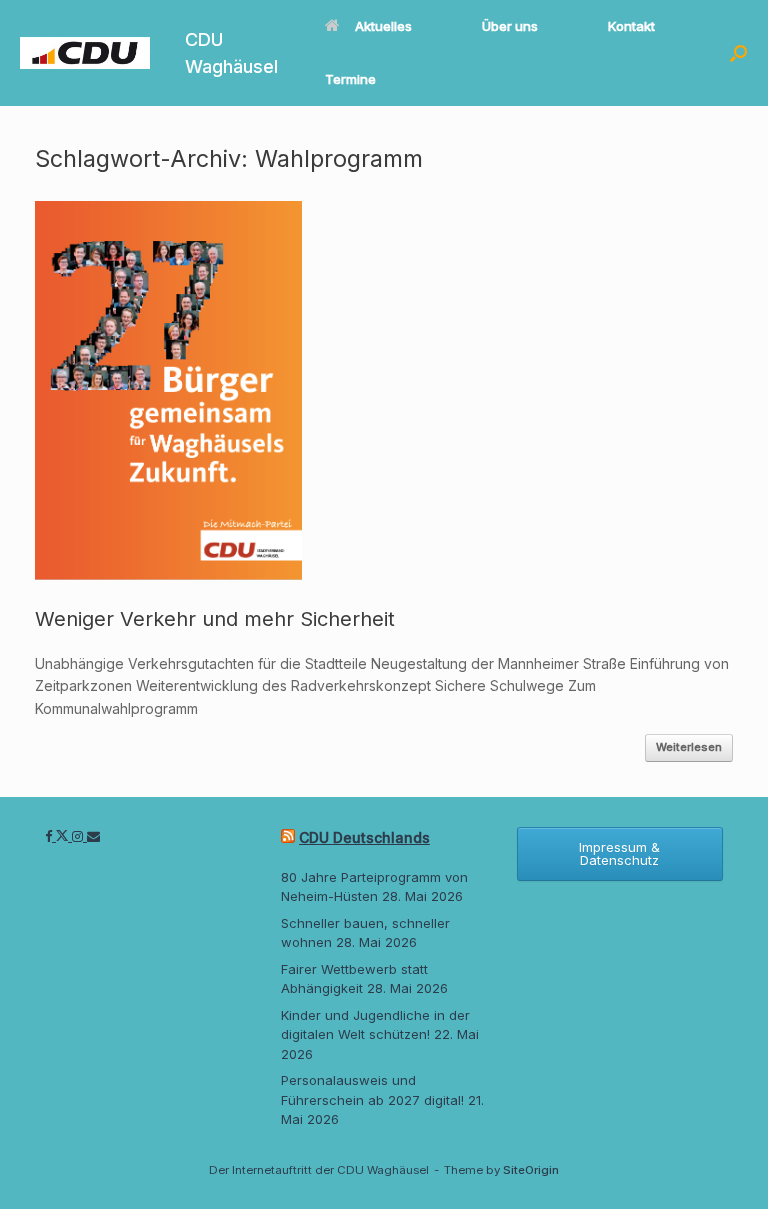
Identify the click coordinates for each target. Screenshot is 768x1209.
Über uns (510, 26)
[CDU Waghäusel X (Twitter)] (64, 836)
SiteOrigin (531, 1170)
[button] (738, 53)
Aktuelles (383, 26)
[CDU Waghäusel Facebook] (50, 836)
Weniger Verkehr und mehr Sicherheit (215, 619)
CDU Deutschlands (364, 837)
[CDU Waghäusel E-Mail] (93, 836)
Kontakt (631, 26)
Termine (350, 79)
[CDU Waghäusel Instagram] (79, 836)
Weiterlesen (689, 747)
